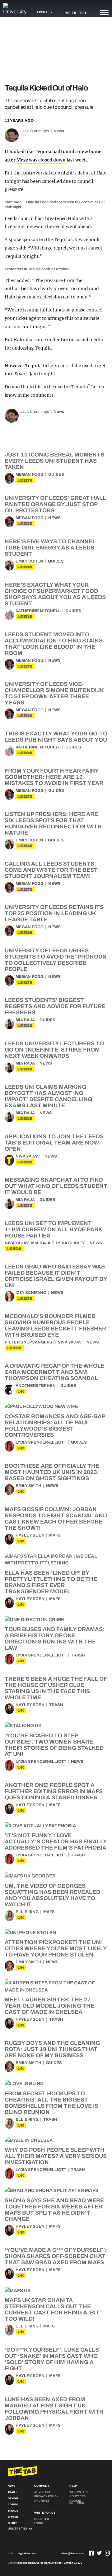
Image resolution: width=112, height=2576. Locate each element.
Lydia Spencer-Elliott (41, 1442)
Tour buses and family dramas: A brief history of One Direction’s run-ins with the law (55, 1639)
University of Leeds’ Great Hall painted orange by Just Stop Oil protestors (55, 504)
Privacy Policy (46, 2496)
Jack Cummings (35, 131)
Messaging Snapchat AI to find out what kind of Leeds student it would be (56, 1186)
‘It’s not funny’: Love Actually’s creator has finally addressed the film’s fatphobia (56, 1842)
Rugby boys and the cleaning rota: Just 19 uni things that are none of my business (52, 2049)
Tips (83, 13)
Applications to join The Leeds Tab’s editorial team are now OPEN (54, 1143)
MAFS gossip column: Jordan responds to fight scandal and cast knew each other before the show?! (56, 1519)
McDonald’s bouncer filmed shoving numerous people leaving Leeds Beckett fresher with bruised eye (55, 1325)
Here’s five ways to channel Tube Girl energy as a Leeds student (50, 548)
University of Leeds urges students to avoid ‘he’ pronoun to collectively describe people (56, 960)
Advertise (43, 2492)
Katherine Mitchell (38, 611)
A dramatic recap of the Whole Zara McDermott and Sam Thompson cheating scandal (55, 1372)
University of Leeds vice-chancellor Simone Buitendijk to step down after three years (54, 693)
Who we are (79, 2492)
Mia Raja (25, 1020)
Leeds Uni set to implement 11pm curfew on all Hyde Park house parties (53, 1229)
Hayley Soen (30, 1535)
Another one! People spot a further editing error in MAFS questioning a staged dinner (54, 1791)
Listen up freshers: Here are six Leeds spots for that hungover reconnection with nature (53, 823)
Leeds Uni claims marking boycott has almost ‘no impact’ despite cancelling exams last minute (48, 1096)
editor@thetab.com (72, 2554)
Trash (78, 1655)
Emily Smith (28, 1486)
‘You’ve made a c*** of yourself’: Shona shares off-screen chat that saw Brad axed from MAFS (56, 2256)
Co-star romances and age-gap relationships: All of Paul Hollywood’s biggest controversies (55, 1426)
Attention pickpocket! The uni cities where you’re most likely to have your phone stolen (56, 1948)
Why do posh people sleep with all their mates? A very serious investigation (56, 2156)
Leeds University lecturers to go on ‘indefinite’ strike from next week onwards (54, 1050)
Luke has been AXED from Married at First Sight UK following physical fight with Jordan (54, 2409)
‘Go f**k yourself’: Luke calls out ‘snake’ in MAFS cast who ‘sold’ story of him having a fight (52, 2359)
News (59, 131)
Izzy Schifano (31, 1293)
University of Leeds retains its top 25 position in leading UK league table (54, 913)
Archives (42, 2501)
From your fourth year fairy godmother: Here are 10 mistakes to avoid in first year (54, 777)
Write (71, 13)
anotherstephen (36, 1386)
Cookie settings (77, 2502)
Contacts (77, 2496)
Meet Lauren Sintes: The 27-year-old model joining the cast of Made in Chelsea (49, 2006)
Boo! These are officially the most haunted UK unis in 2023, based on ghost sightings (52, 1472)
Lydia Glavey (70, 1243)
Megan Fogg (30, 474)
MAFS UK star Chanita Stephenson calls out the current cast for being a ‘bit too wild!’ (52, 2309)
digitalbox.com (27, 2554)
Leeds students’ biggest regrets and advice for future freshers (55, 1006)
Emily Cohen (29, 561)
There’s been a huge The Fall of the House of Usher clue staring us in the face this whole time (56, 1688)
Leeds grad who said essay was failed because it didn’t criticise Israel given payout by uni (56, 1276)
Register (42, 2519)
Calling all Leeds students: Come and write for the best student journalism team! (51, 870)
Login (39, 2523)
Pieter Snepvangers (28, 1342)
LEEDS (25, 480)
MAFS (55, 1535)
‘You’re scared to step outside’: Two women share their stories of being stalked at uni (54, 1745)
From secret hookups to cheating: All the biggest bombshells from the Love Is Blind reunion (51, 2103)
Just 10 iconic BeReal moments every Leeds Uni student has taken (54, 461)
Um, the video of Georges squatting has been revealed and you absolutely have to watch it (52, 1895)
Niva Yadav (28, 1156)
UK (21, 1391)
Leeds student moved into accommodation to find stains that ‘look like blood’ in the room (54, 644)
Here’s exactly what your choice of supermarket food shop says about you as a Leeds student (55, 594)
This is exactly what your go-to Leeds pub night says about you (56, 737)
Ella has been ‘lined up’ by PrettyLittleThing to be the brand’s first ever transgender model (51, 1582)
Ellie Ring (27, 1912)
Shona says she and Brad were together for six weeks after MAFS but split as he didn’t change (54, 2210)
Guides (56, 474)
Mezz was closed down (41, 160)
